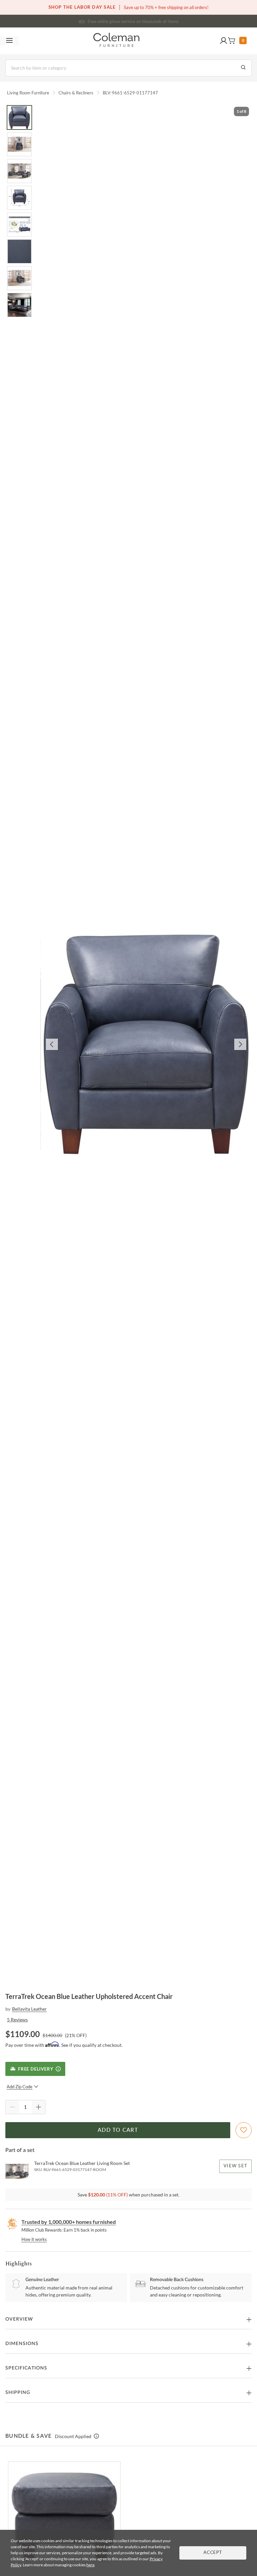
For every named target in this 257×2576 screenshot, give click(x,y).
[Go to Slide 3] (19, 171)
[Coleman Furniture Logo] (116, 41)
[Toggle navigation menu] (9, 41)
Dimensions (22, 2344)
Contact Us (155, 20)
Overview (19, 2319)
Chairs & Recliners (76, 93)
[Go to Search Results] (243, 68)
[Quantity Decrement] (12, 2107)
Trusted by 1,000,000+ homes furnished (69, 2222)
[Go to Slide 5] (19, 225)
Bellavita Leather (29, 2009)
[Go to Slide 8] (19, 305)
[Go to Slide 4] (19, 198)
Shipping (18, 2393)
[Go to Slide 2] (19, 144)
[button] (224, 41)
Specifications (26, 2368)
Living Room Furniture (28, 93)
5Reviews (17, 2020)
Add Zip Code (20, 2087)
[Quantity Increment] (38, 2107)
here (90, 2565)
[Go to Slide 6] (19, 251)
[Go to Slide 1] (19, 117)
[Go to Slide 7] (19, 278)
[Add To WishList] (244, 2130)
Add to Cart (118, 2130)
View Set (235, 2166)
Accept (213, 2553)
